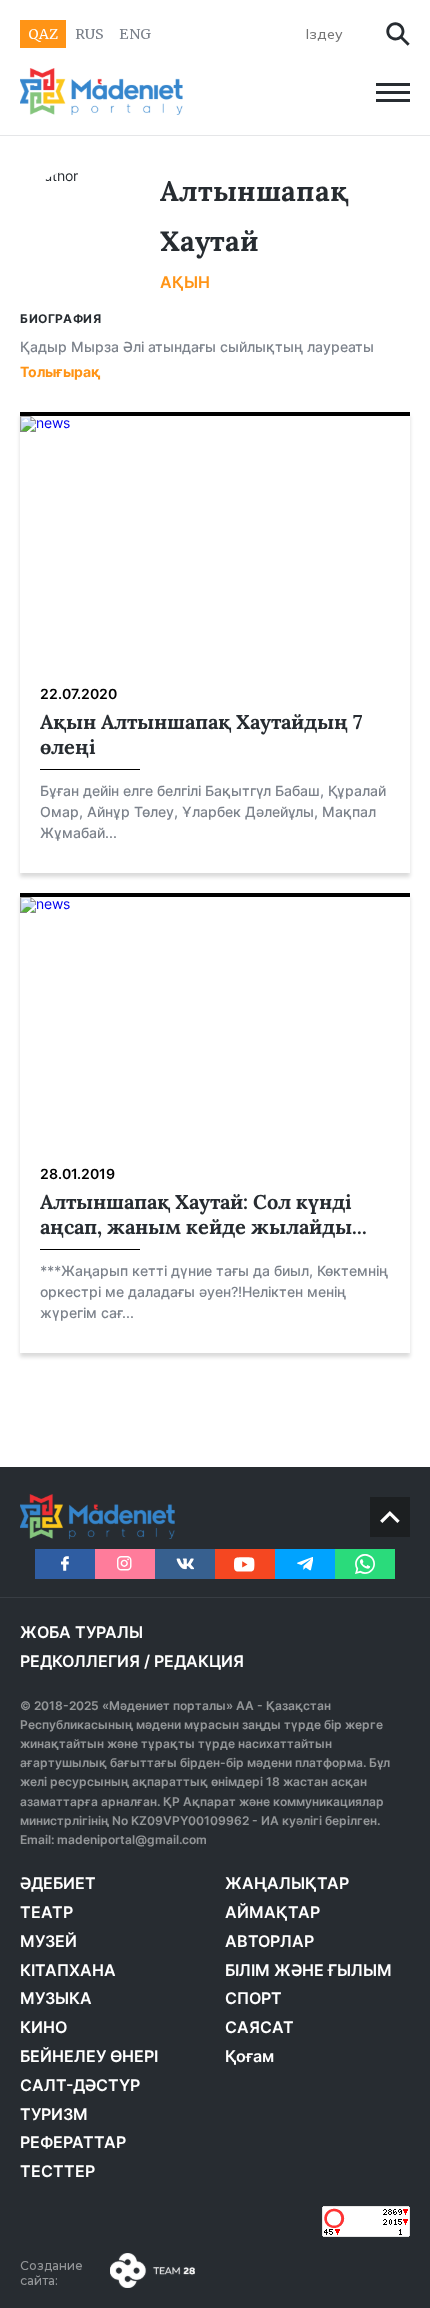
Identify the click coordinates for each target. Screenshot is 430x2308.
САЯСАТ (259, 2027)
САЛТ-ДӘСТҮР (80, 2085)
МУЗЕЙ (48, 1941)
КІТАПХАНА (68, 1970)
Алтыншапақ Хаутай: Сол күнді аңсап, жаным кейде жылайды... (203, 1214)
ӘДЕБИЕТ (58, 1883)
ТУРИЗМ (54, 2114)
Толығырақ (60, 371)
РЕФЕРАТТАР (73, 2142)
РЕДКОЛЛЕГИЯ (80, 1661)
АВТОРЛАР (269, 1941)
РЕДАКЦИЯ (199, 1661)
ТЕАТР (46, 1912)
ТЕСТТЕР (57, 2171)
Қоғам (249, 2056)
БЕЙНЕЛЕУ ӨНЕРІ (89, 2056)
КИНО (43, 2027)
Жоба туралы (81, 1632)
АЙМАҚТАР (272, 1912)
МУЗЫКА (56, 1998)
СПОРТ (253, 1998)
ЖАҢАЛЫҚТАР (287, 1883)
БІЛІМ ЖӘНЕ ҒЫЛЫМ (308, 1970)
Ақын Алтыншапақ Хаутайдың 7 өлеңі (201, 734)
